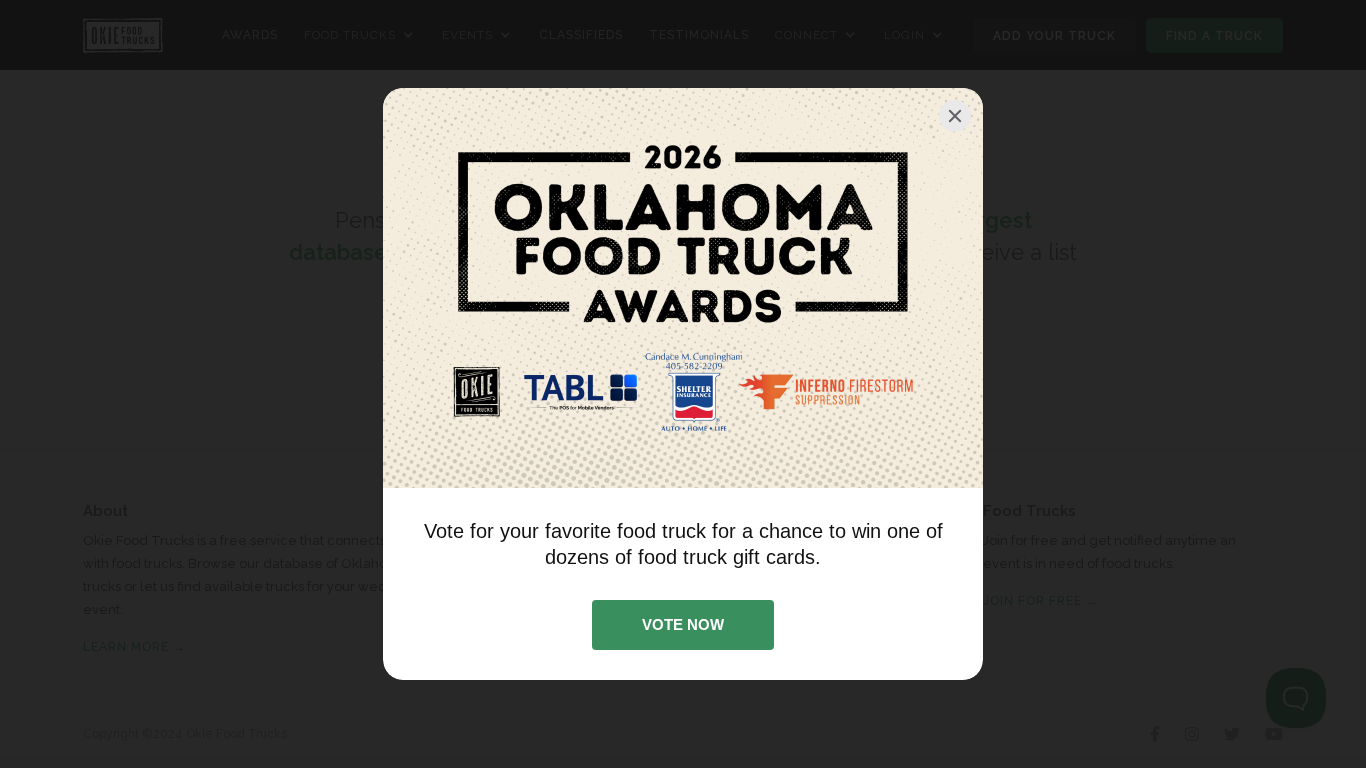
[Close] (955, 116)
